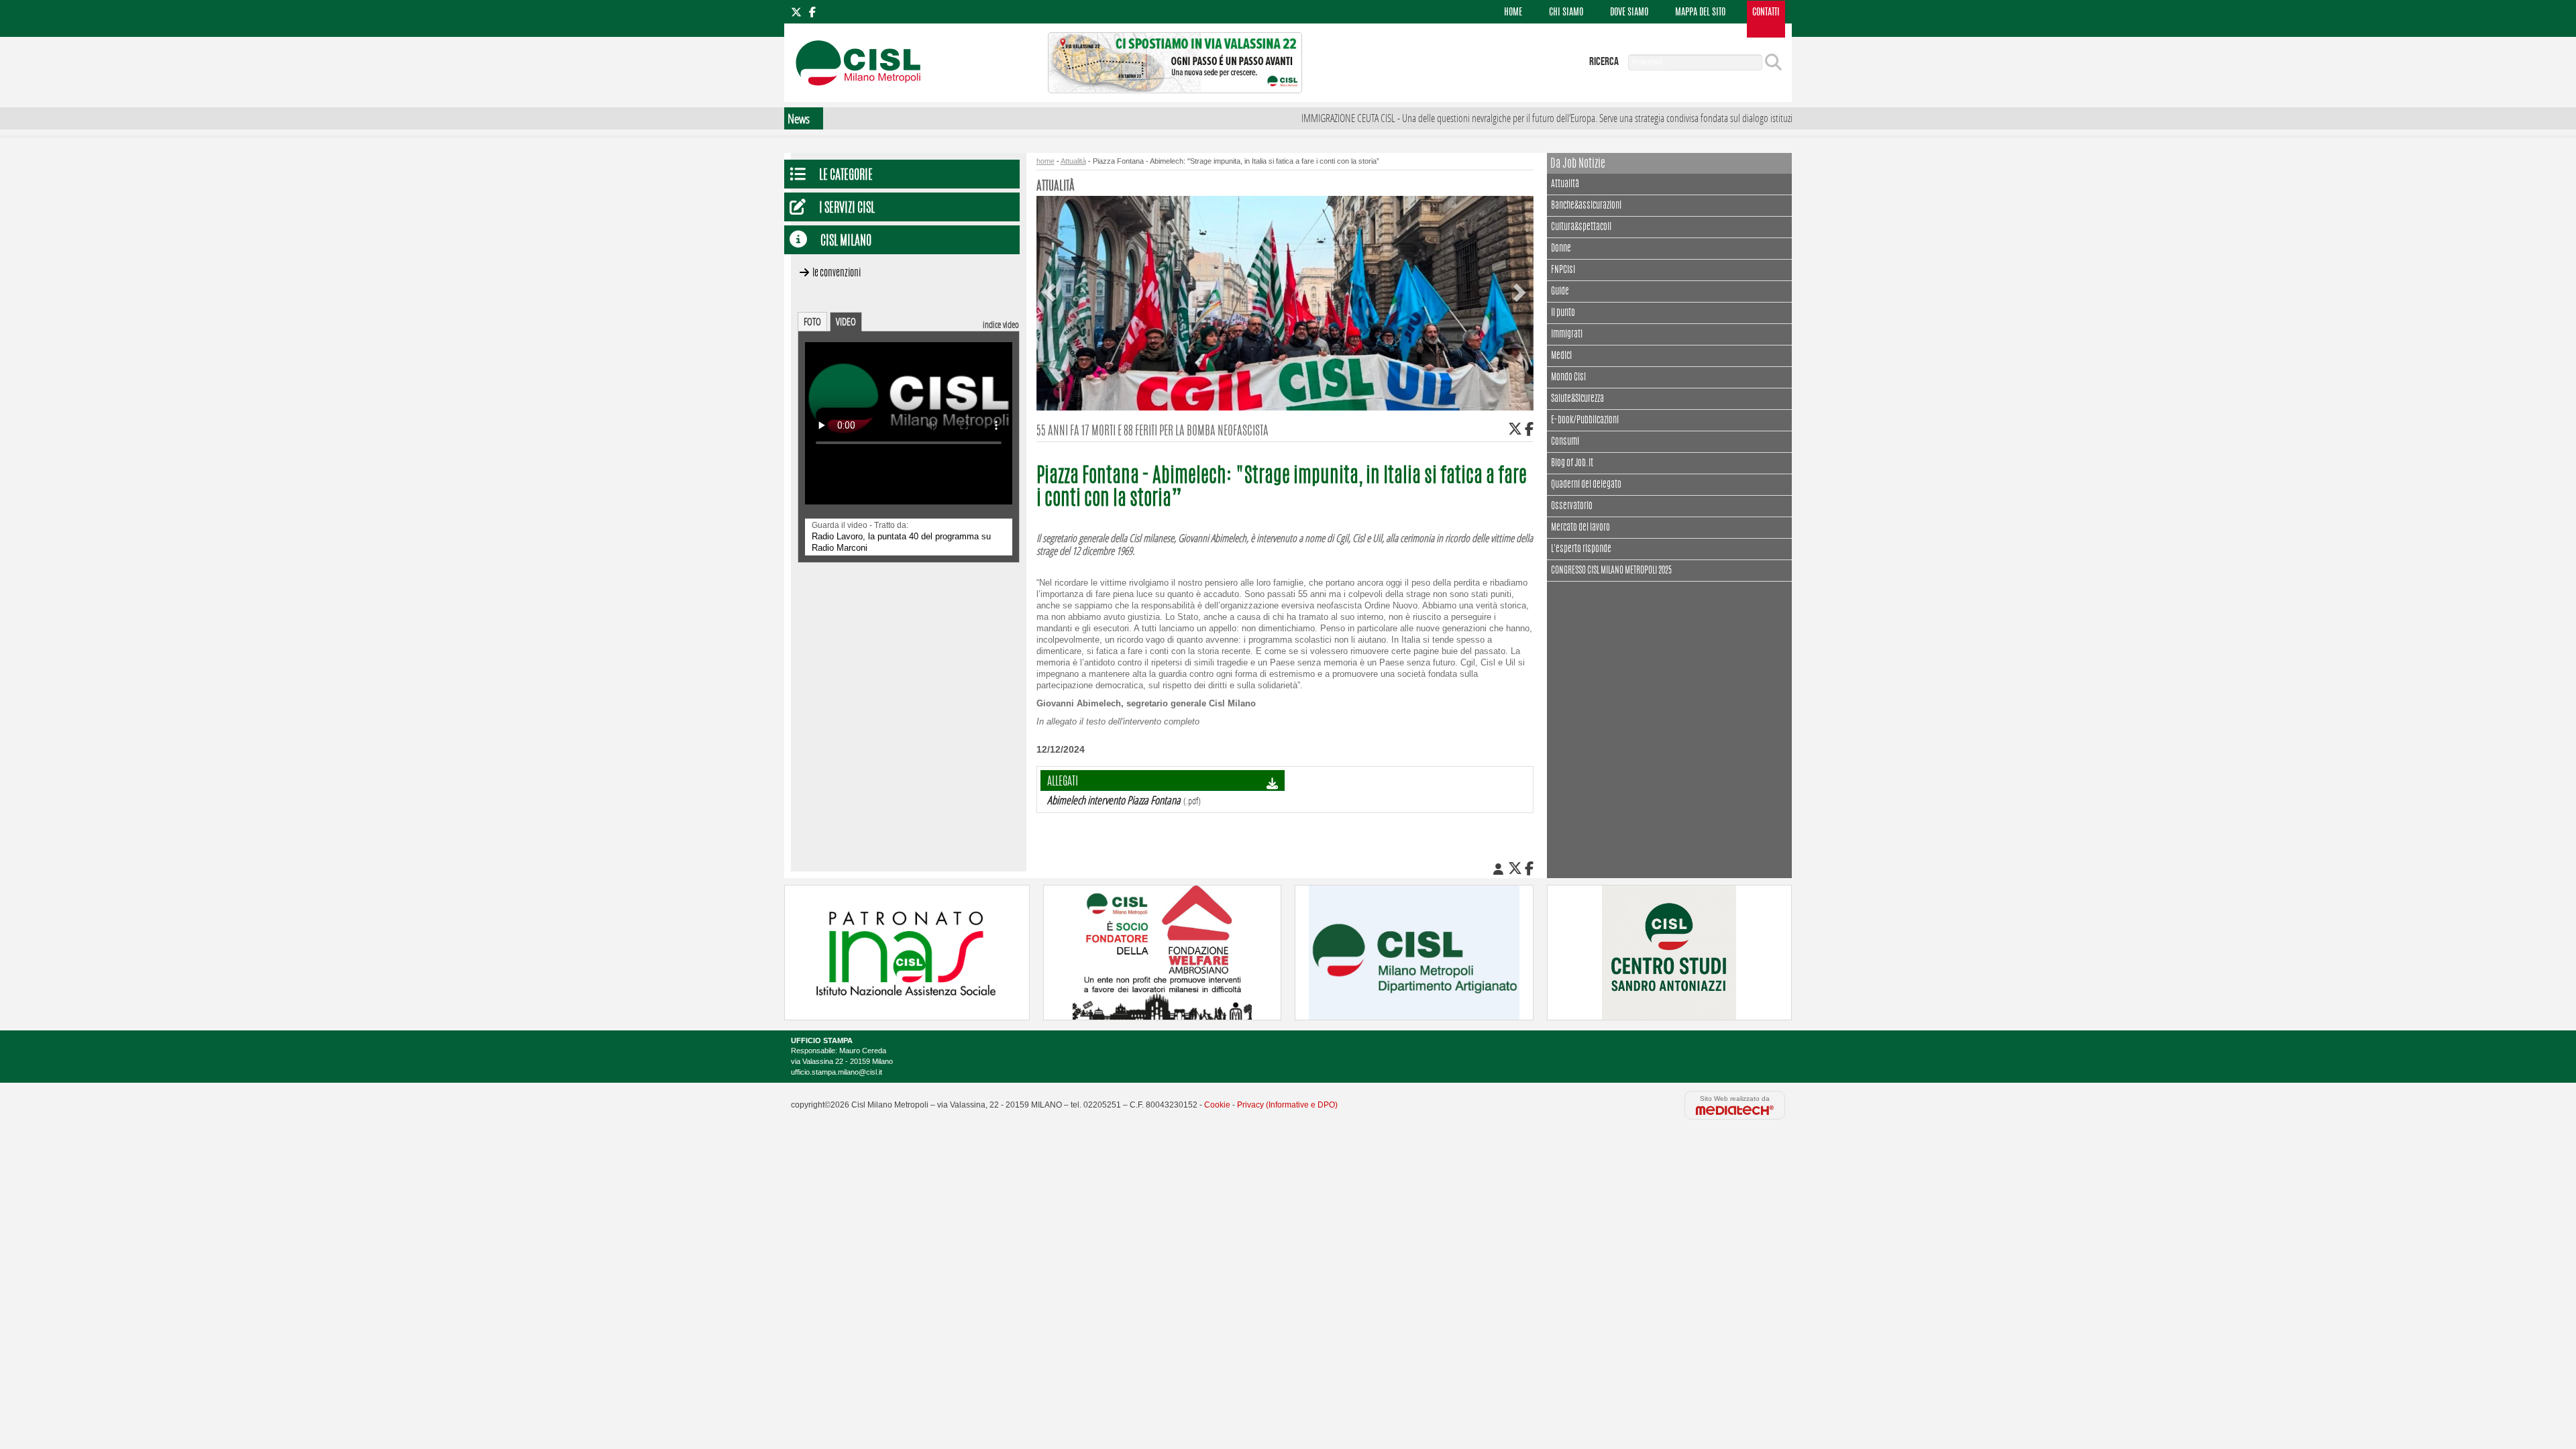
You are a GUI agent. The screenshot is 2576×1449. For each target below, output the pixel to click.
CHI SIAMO (1566, 13)
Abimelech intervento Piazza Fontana (1114, 800)
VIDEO (846, 321)
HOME (1513, 13)
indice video (1001, 324)
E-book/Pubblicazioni (1585, 421)
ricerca (1604, 62)
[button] (1051, 282)
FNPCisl (1563, 270)
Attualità (1565, 184)
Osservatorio (1572, 506)
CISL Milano (846, 242)
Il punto (1563, 313)
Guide (1560, 292)
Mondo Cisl (1568, 378)
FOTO (812, 321)
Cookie (1217, 1105)
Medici (1561, 356)
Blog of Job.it (1572, 464)
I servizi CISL (847, 209)
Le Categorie (846, 176)
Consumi (1565, 442)
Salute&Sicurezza (1577, 399)
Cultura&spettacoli (1581, 227)
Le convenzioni (837, 273)
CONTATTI (1766, 13)
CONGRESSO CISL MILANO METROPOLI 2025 (1611, 571)
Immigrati (1567, 335)
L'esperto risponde (1581, 549)
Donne (1561, 249)
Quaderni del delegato (1586, 485)
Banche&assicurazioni (1586, 206)
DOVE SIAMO (1629, 13)
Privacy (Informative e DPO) (1287, 1105)
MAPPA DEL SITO (1700, 13)
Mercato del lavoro (1580, 528)
